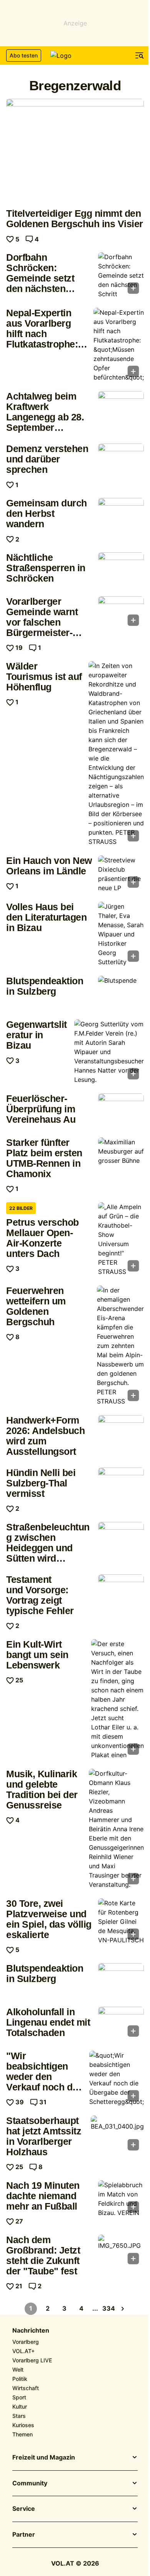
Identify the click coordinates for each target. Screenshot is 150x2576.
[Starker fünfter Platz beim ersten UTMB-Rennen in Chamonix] (121, 1155)
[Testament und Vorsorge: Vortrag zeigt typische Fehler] (121, 1592)
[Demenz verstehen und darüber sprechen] (121, 461)
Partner (24, 2535)
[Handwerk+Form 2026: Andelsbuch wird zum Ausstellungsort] (121, 1432)
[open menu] (140, 56)
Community (30, 2483)
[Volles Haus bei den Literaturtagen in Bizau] (121, 934)
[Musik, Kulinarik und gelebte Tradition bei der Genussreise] (116, 1829)
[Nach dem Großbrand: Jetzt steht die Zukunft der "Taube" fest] (121, 2252)
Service (24, 2509)
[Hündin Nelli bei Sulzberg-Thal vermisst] (121, 1485)
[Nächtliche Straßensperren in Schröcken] (121, 570)
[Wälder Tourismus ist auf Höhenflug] (116, 754)
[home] (75, 56)
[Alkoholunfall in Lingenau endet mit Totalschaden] (121, 2024)
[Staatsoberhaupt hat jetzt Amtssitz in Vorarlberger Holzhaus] (117, 2136)
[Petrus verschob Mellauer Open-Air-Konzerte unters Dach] (121, 1239)
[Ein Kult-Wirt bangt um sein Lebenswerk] (117, 1699)
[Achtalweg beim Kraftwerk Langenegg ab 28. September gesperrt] (121, 408)
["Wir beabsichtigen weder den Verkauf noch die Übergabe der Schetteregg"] (117, 2078)
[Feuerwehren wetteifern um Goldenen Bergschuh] (120, 1346)
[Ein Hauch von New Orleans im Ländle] (121, 874)
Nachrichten (31, 2331)
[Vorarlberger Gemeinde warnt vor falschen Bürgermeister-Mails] (121, 613)
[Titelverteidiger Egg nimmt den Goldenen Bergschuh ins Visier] (75, 151)
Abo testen (24, 55)
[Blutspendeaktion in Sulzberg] (121, 993)
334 (109, 2308)
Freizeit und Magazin (44, 2458)
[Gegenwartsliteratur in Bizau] (109, 1052)
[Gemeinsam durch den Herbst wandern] (121, 515)
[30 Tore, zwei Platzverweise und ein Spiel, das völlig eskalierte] (121, 1921)
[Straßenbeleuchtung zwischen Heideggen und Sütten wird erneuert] (121, 1539)
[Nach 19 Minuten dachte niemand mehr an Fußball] (121, 2199)
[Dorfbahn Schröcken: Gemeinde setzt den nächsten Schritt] (121, 275)
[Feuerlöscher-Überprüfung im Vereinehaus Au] (121, 1111)
